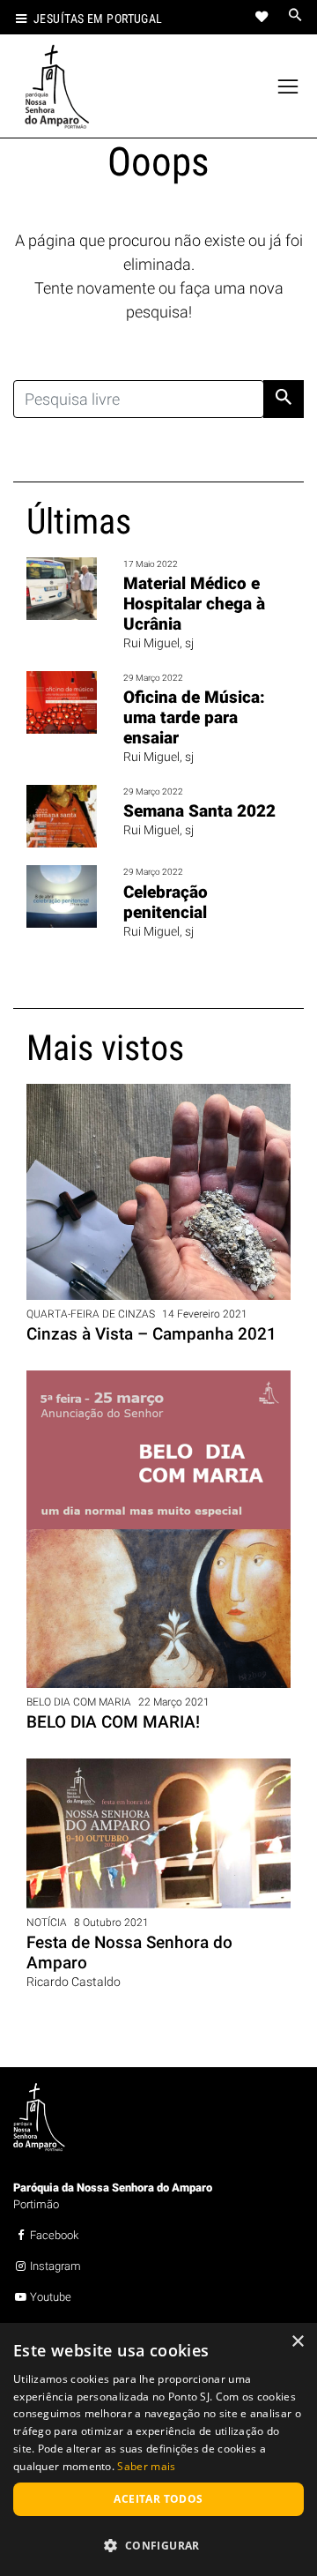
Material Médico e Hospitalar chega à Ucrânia (194, 604)
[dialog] (158, 2449)
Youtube (51, 2297)
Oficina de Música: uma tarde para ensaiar (194, 717)
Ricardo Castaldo (74, 1982)
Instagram (55, 2266)
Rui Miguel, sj (158, 643)
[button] (158, 2545)
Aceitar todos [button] (158, 2499)
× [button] (297, 2342)
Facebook (54, 2235)
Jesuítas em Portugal (98, 19)
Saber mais (146, 2466)
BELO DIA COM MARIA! (113, 1722)
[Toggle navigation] (288, 87)
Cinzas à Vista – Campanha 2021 (151, 1334)
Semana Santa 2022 (199, 811)
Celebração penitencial (166, 902)
